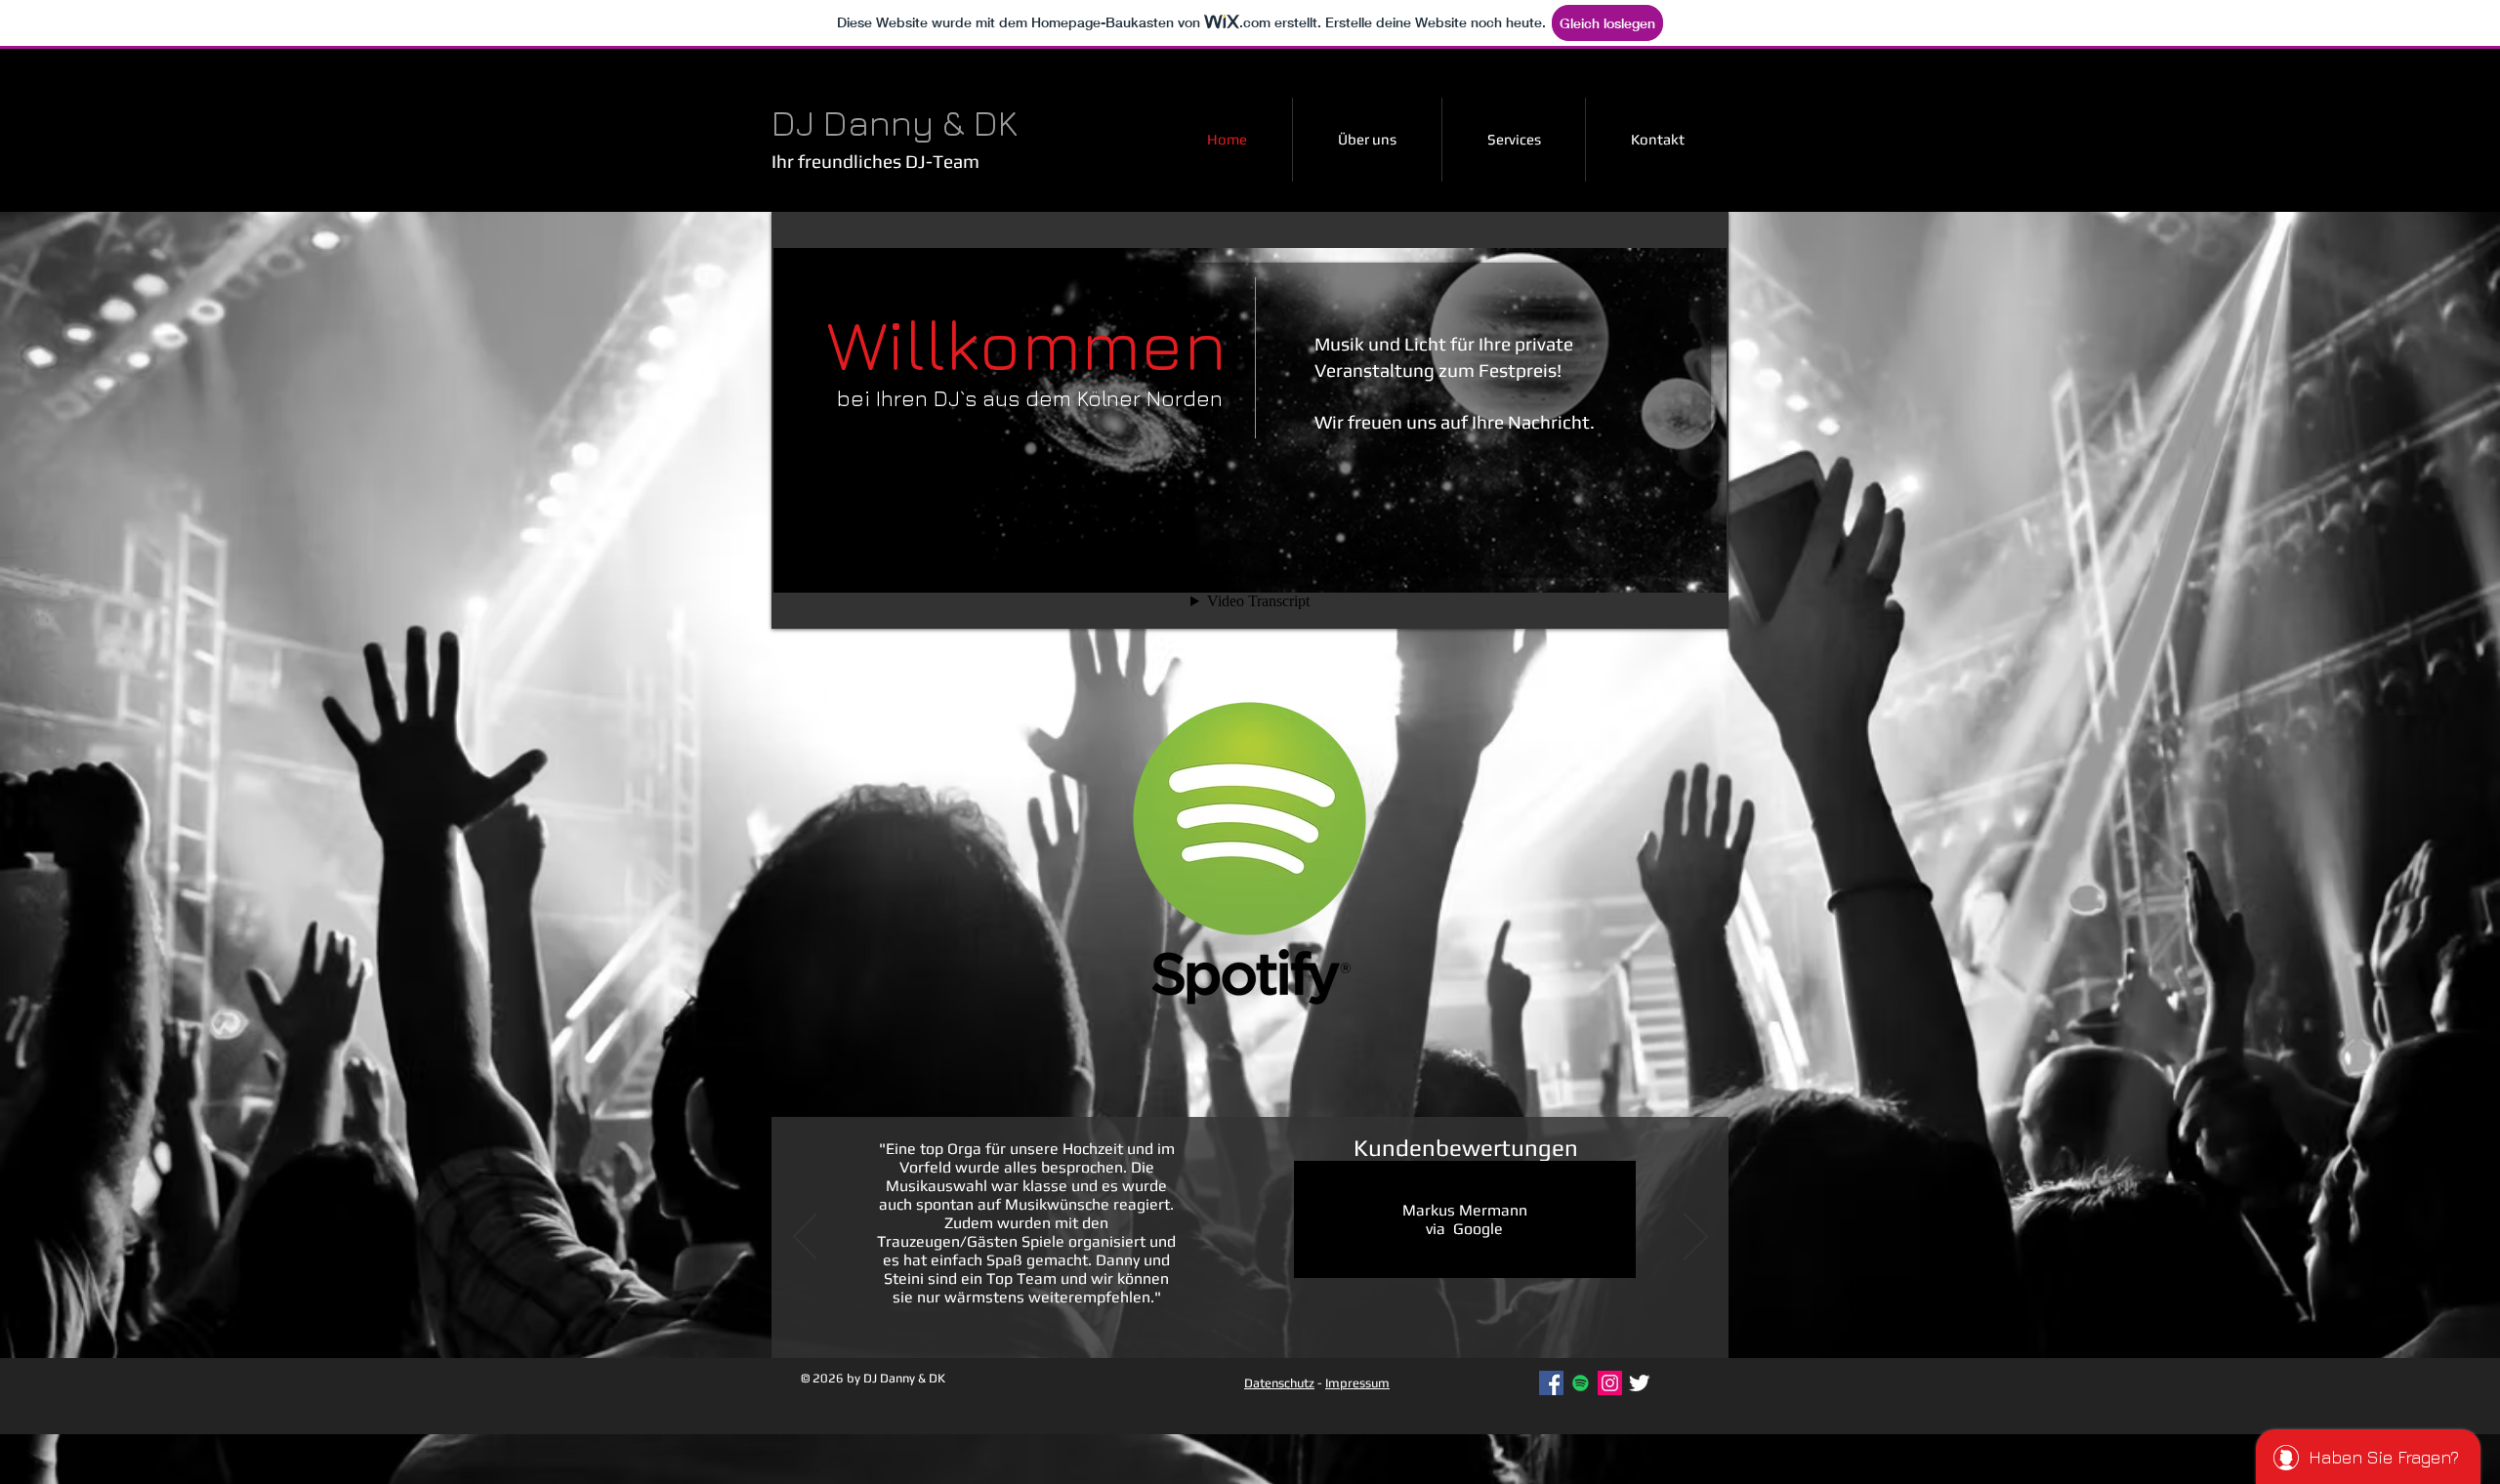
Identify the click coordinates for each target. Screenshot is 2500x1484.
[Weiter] (1696, 1238)
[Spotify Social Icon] (1581, 1383)
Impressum (1357, 1383)
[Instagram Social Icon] (1610, 1383)
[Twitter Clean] (1639, 1383)
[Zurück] (805, 1238)
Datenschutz (1279, 1383)
